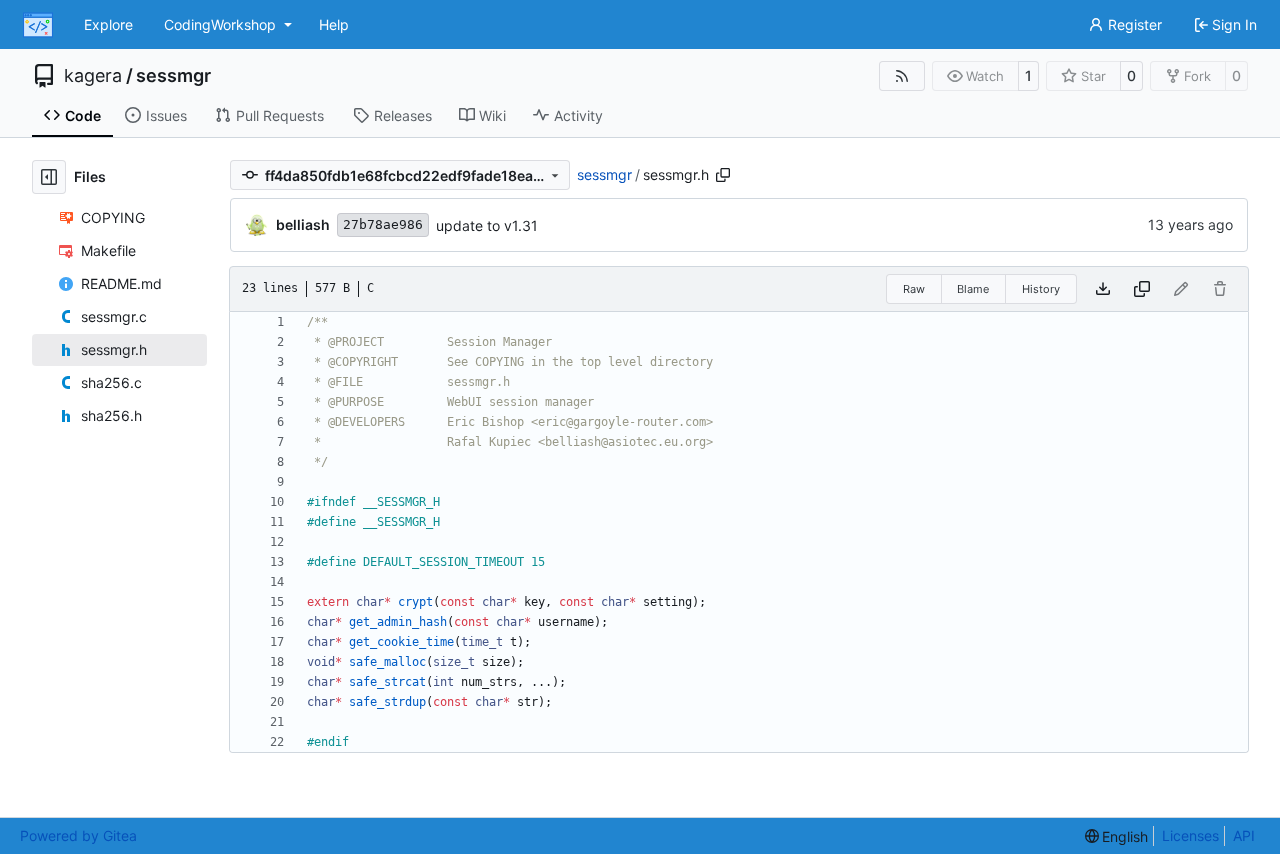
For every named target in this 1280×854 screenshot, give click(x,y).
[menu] (1117, 836)
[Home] (38, 25)
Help (334, 24)
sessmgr (173, 76)
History (1041, 289)
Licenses (1190, 835)
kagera (93, 76)
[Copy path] (723, 175)
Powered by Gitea (78, 835)
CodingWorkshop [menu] (220, 24)
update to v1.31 (487, 225)
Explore (108, 24)
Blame (973, 289)
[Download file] (1103, 289)
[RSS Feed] (902, 76)
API (1244, 835)
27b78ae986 (383, 224)
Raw (914, 289)
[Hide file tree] (49, 177)
